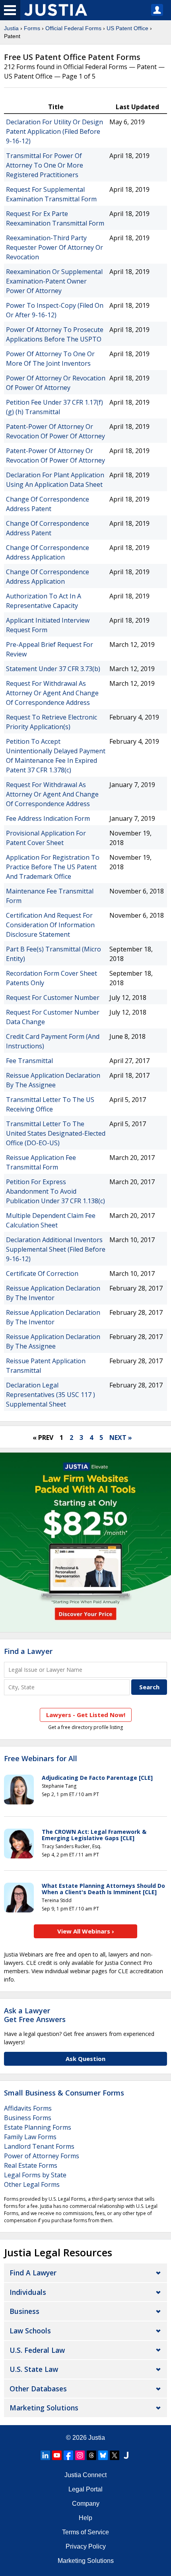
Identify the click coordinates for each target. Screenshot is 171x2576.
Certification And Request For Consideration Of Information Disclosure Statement (50, 925)
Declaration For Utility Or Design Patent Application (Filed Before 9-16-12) (54, 131)
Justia (11, 28)
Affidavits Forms (28, 2108)
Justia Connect (85, 2475)
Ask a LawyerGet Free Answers (35, 2015)
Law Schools (30, 2331)
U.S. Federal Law (37, 2350)
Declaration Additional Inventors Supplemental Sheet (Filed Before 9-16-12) (56, 1249)
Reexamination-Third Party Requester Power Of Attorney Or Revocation (54, 247)
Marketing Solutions (44, 2408)
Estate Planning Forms (38, 2127)
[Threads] (91, 2455)
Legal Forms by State (35, 2175)
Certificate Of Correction (42, 1274)
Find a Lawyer (28, 1651)
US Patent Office (127, 28)
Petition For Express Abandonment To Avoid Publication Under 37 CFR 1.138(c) (55, 1191)
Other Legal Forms (32, 2184)
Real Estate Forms (31, 2165)
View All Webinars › (86, 1931)
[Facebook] (68, 2455)
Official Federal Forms (73, 28)
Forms (32, 28)
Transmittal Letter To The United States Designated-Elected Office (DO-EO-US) (56, 1133)
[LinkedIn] (45, 2455)
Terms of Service (85, 2532)
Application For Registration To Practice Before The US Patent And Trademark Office (53, 867)
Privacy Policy (86, 2546)
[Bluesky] (103, 2455)
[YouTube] (57, 2455)
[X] (115, 2455)
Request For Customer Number (53, 998)
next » (121, 1438)
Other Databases (38, 2389)
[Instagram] (80, 2455)
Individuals (28, 2292)
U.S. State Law (34, 2369)
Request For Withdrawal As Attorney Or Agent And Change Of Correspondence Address (52, 693)
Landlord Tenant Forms (39, 2146)
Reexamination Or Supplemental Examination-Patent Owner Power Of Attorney (54, 281)
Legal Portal (85, 2489)
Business (24, 2311)
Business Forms (28, 2118)
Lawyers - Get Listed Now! (86, 1715)
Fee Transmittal (29, 1061)
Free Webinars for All (41, 1759)
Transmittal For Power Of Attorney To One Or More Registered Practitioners (45, 165)
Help (85, 2518)
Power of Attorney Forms (42, 2156)
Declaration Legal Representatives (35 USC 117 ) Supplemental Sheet (51, 1395)
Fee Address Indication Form (48, 818)
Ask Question (85, 2059)
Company (86, 2504)
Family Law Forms (30, 2137)
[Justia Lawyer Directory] (126, 2455)
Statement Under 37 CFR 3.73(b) (53, 669)
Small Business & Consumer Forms (64, 2093)
